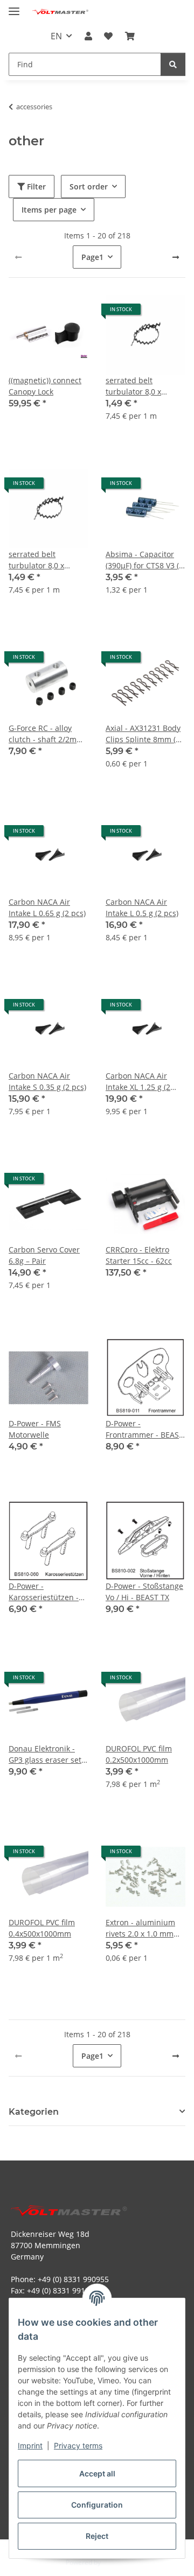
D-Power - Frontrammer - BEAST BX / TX (144, 1429)
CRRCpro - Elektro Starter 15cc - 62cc (139, 1255)
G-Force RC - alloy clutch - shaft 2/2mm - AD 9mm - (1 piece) (48, 734)
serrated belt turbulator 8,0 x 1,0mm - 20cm (36, 560)
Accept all (97, 2473)
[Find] (173, 64)
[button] (88, 36)
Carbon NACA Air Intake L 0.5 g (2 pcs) (142, 907)
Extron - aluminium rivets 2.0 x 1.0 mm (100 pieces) (140, 1928)
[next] (176, 257)
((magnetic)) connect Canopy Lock (45, 386)
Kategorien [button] (34, 2112)
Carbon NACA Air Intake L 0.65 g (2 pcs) (47, 907)
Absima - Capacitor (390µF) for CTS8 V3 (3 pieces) (144, 560)
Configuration (97, 2505)
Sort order (89, 186)
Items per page (49, 210)
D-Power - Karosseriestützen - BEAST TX (44, 1592)
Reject (97, 2536)
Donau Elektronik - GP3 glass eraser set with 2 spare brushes (47, 1754)
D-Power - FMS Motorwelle (35, 1429)
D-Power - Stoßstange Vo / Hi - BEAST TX (144, 1592)
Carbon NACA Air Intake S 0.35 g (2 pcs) (47, 1081)
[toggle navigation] (14, 7)
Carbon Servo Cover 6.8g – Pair (44, 1255)
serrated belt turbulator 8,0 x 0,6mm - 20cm (133, 386)
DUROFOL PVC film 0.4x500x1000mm (42, 1928)
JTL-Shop (115, 2562)
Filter (35, 186)
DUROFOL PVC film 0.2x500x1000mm (139, 1754)
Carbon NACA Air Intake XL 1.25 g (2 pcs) (138, 1082)
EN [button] (56, 36)
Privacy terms (78, 2445)
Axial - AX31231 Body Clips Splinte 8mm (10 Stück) (145, 734)
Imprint (30, 2445)
